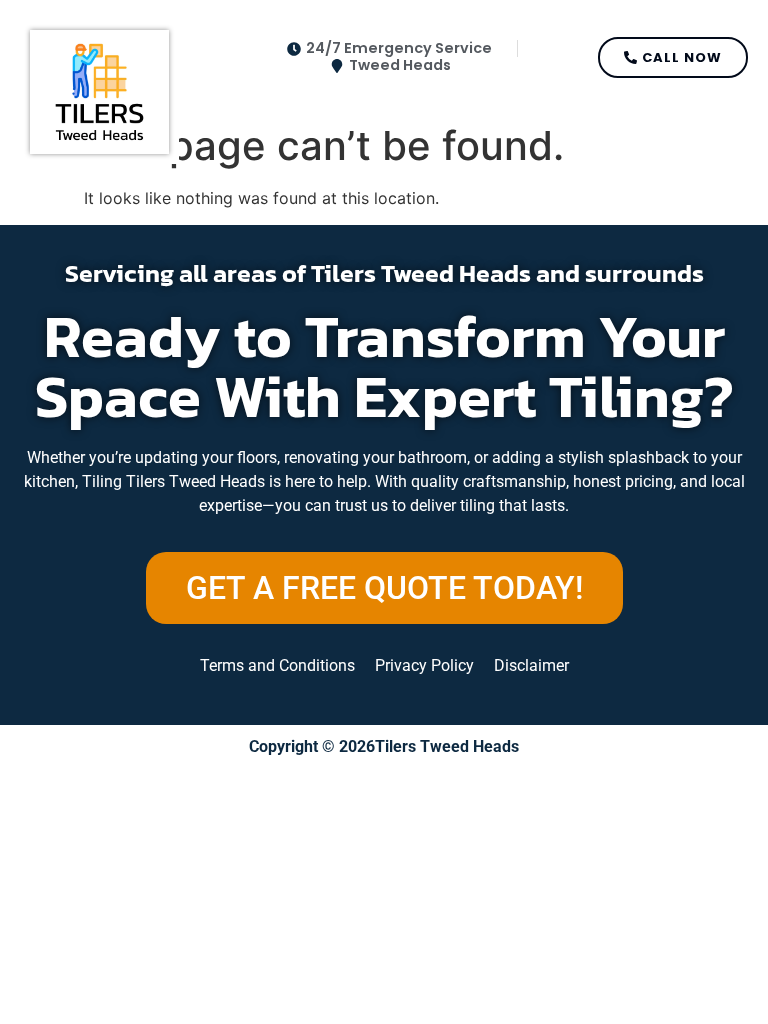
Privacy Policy (424, 665)
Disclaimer (531, 665)
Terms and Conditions (277, 665)
